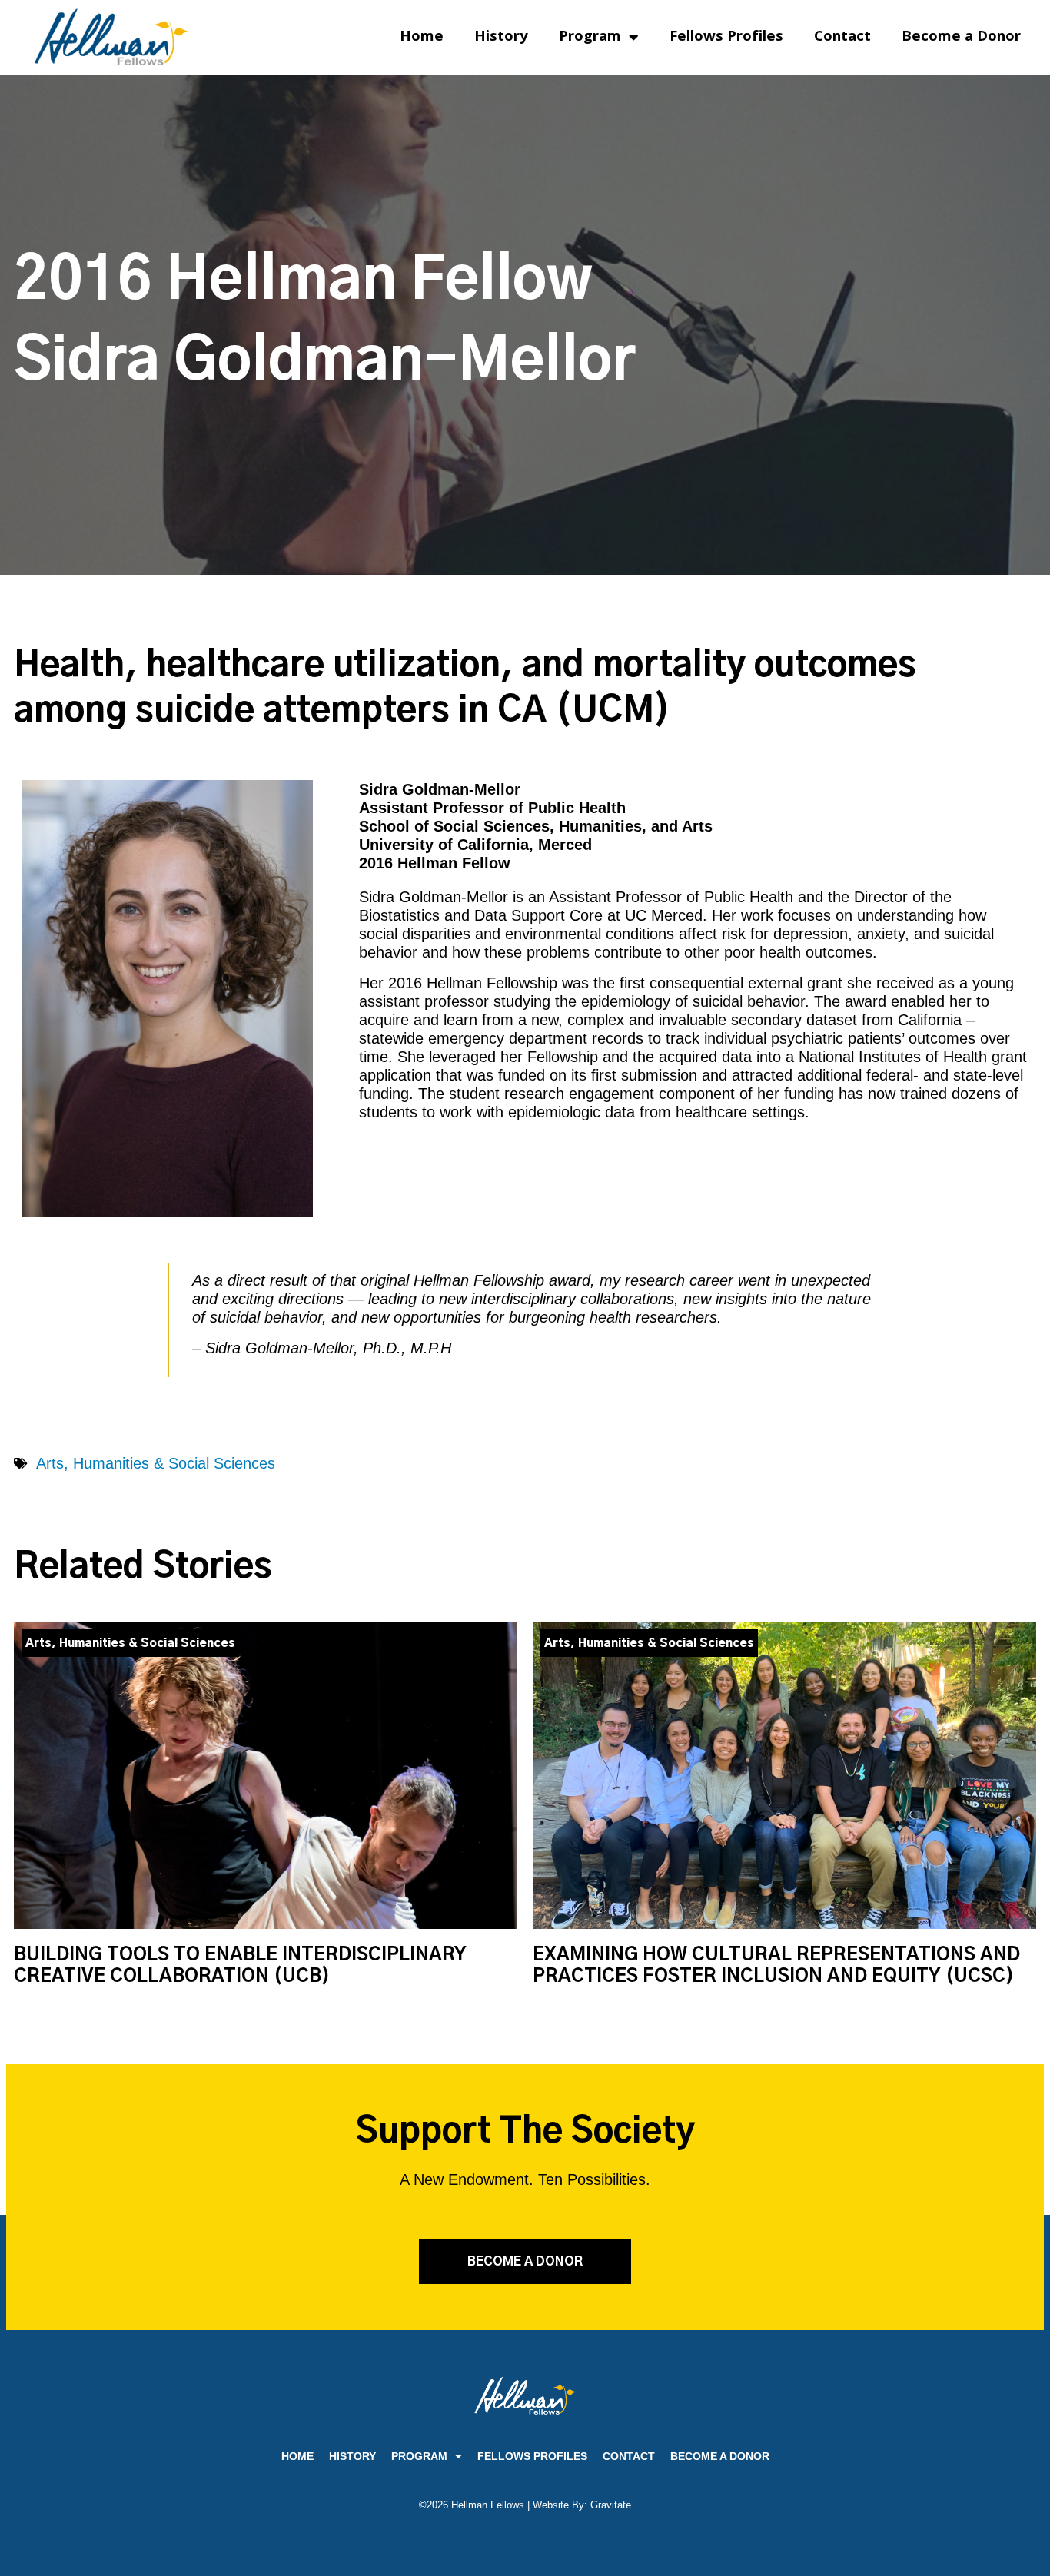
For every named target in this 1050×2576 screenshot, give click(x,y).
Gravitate (611, 2505)
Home (422, 38)
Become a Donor (961, 38)
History (501, 38)
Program (590, 38)
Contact (842, 38)
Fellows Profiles (726, 38)
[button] (525, 2262)
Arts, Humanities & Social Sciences (156, 1463)
